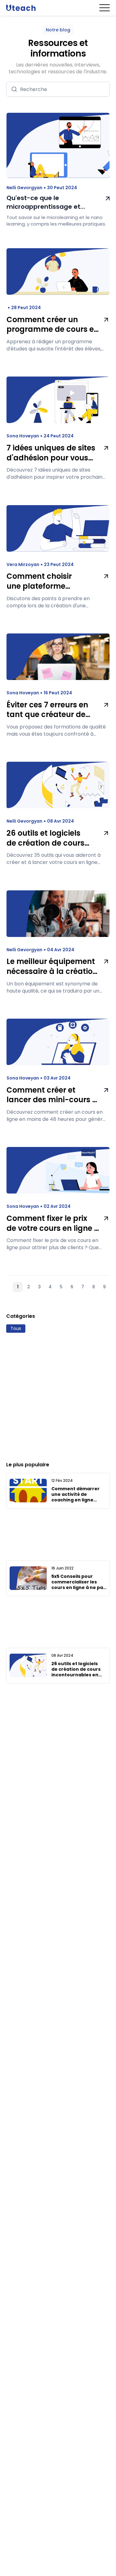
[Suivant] (113, 1287)
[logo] (21, 8)
